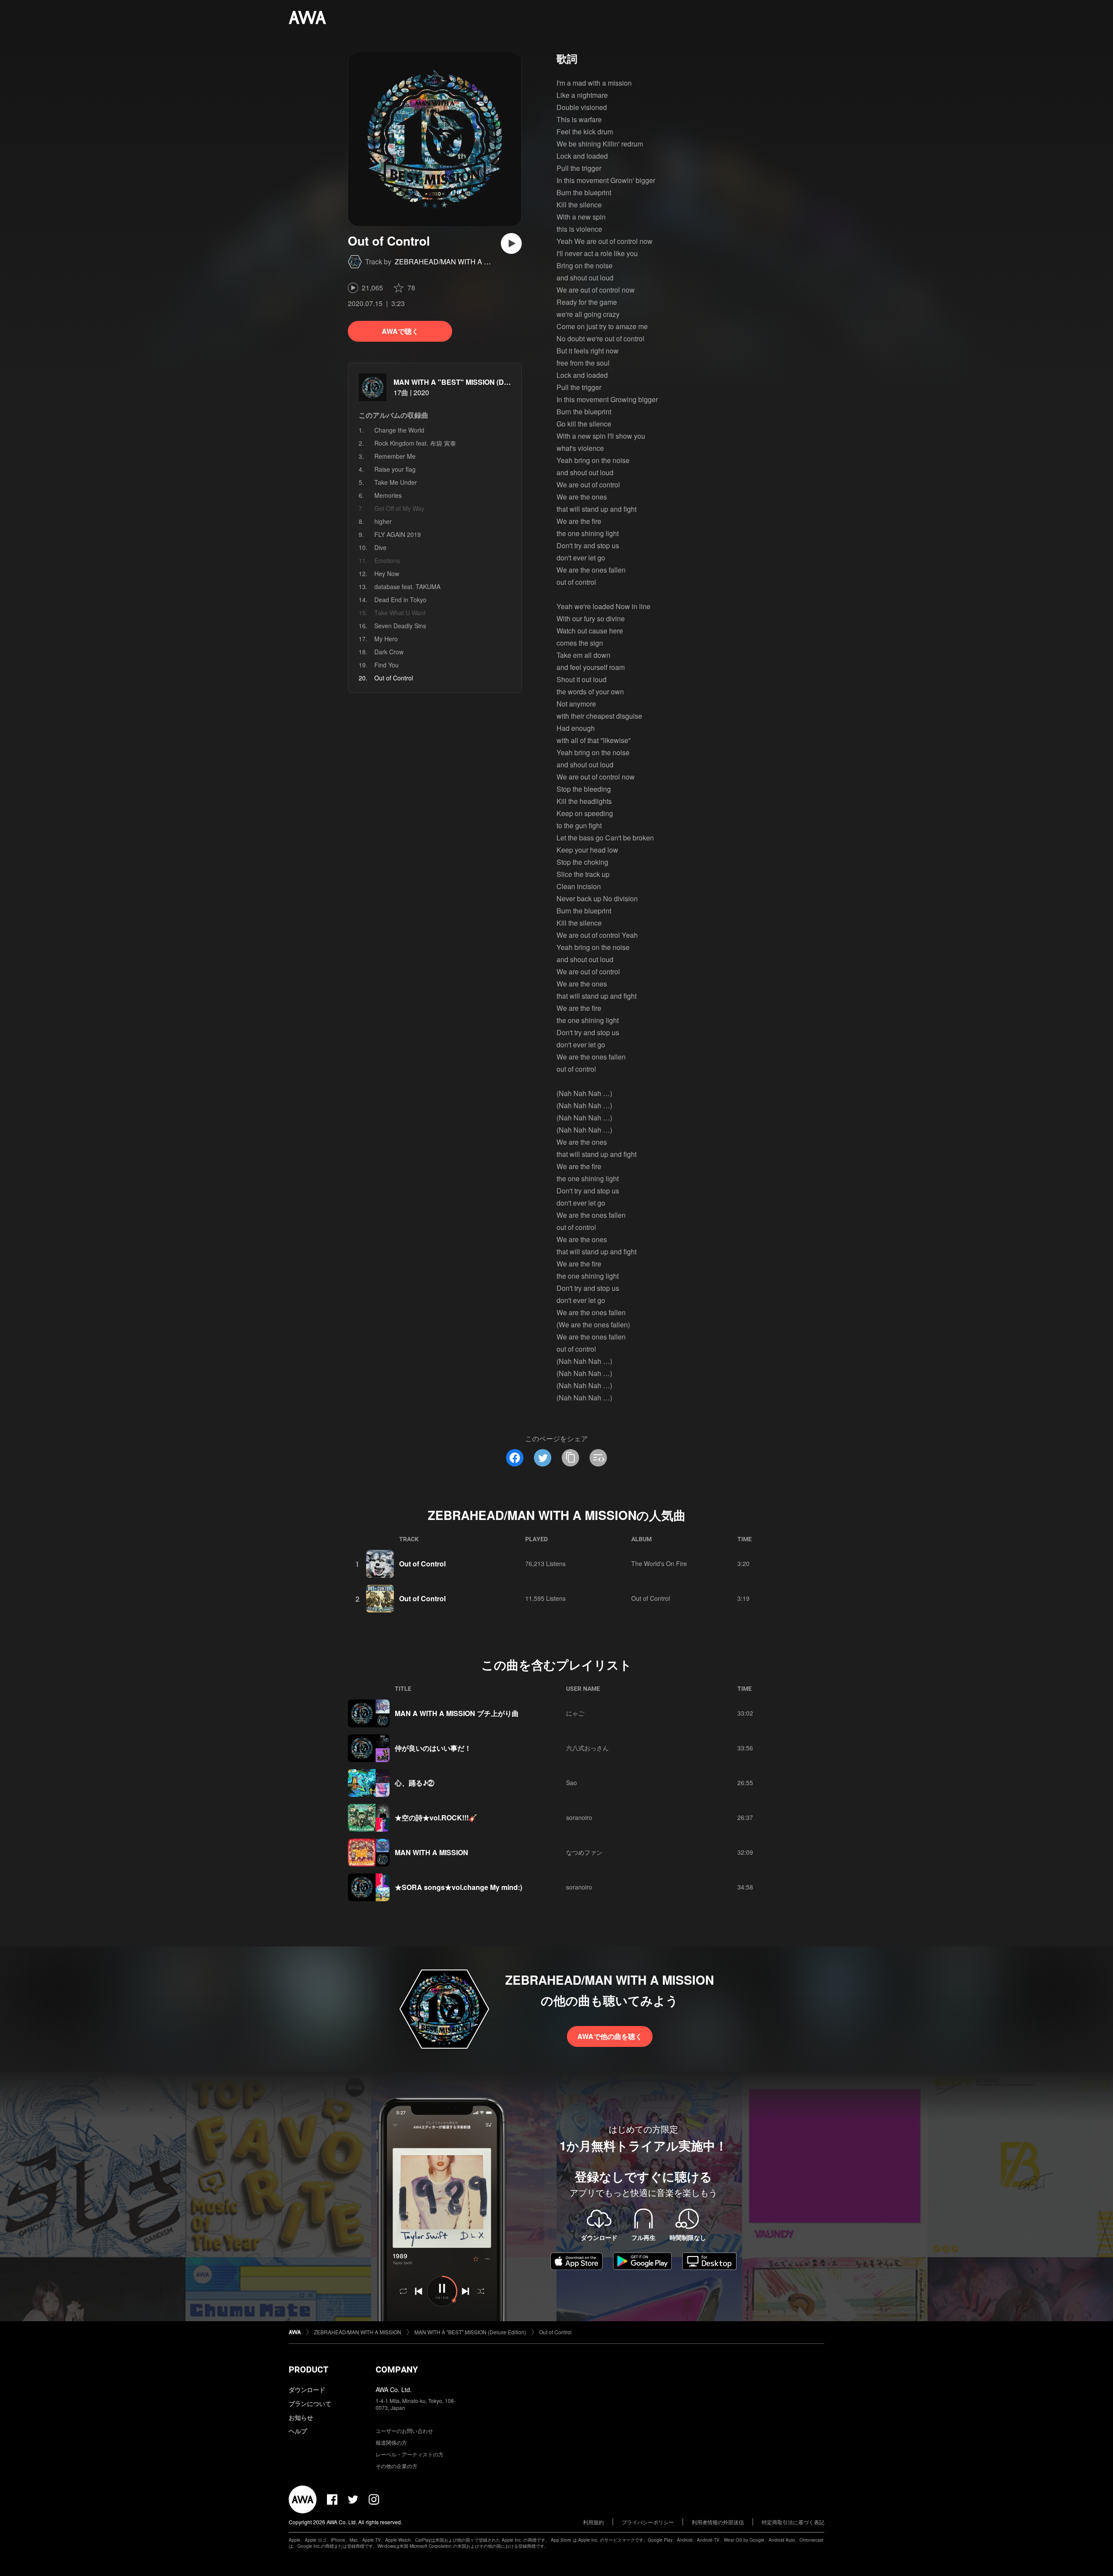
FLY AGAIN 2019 (398, 534)
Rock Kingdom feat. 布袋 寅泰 (415, 443)
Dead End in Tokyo (400, 600)
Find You (387, 665)
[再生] (511, 243)
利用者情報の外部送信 (718, 2522)
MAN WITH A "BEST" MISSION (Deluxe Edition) (471, 382)
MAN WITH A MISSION (432, 1852)
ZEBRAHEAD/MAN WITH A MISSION (454, 262)
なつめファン (584, 1852)
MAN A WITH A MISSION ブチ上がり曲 (457, 1713)
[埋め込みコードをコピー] (598, 1458)
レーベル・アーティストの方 (410, 2454)
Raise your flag (395, 469)
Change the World (399, 430)
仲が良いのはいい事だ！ (433, 1748)
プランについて (310, 2403)
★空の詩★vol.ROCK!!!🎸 (436, 1818)
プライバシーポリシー (648, 2522)
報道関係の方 (391, 2442)
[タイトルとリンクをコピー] (570, 1458)
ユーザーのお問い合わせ (404, 2431)
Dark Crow (389, 652)
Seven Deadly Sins (400, 626)
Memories (388, 495)
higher (383, 521)
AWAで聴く (400, 331)
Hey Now (387, 573)
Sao (571, 1783)
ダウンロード (307, 2389)
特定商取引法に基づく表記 (793, 2522)
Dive (380, 547)
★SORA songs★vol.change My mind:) (458, 1887)
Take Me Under (396, 482)
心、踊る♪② (415, 1783)
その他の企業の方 (397, 2466)
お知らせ (301, 2417)
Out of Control (422, 1564)
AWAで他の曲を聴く (610, 2036)
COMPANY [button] (397, 2369)
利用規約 (593, 2522)
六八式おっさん (587, 1748)
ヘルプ (298, 2431)
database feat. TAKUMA (407, 587)
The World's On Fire (659, 1563)
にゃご (575, 1713)
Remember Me (395, 456)
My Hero (386, 639)
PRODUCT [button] (308, 2369)
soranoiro (579, 1817)
